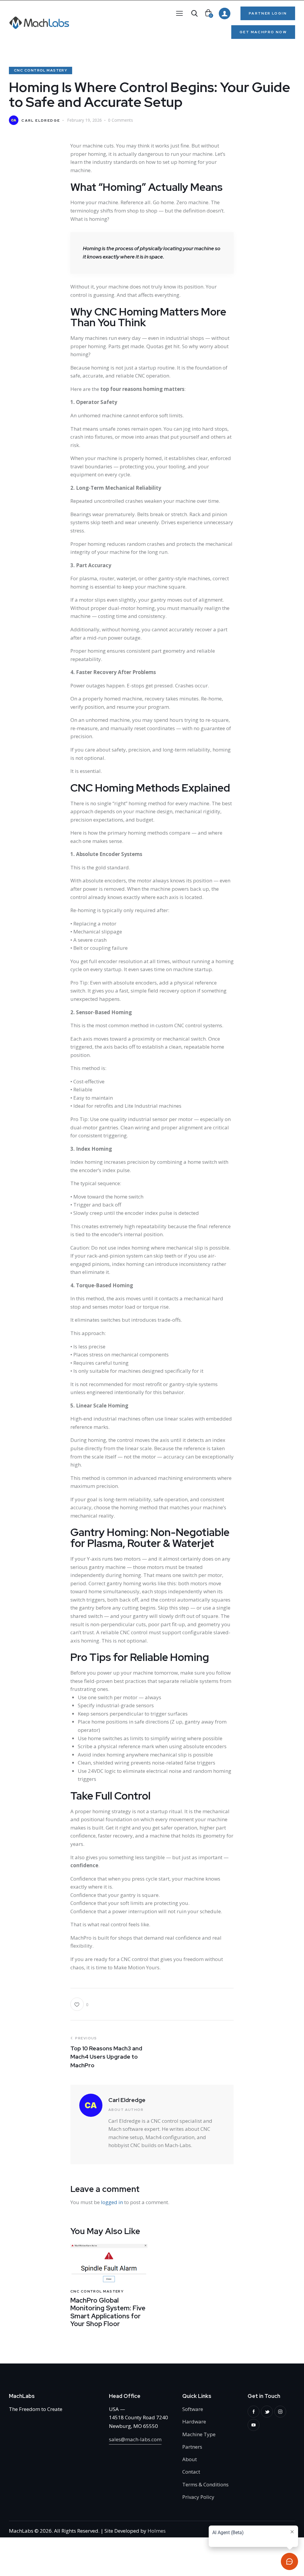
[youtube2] (254, 2425)
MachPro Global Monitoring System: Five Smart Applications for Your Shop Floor (108, 2312)
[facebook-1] (254, 2412)
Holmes (157, 2531)
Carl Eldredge (127, 2100)
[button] (179, 13)
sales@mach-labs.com (135, 2439)
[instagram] (280, 2412)
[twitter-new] (267, 2412)
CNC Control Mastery (41, 70)
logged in (112, 2202)
